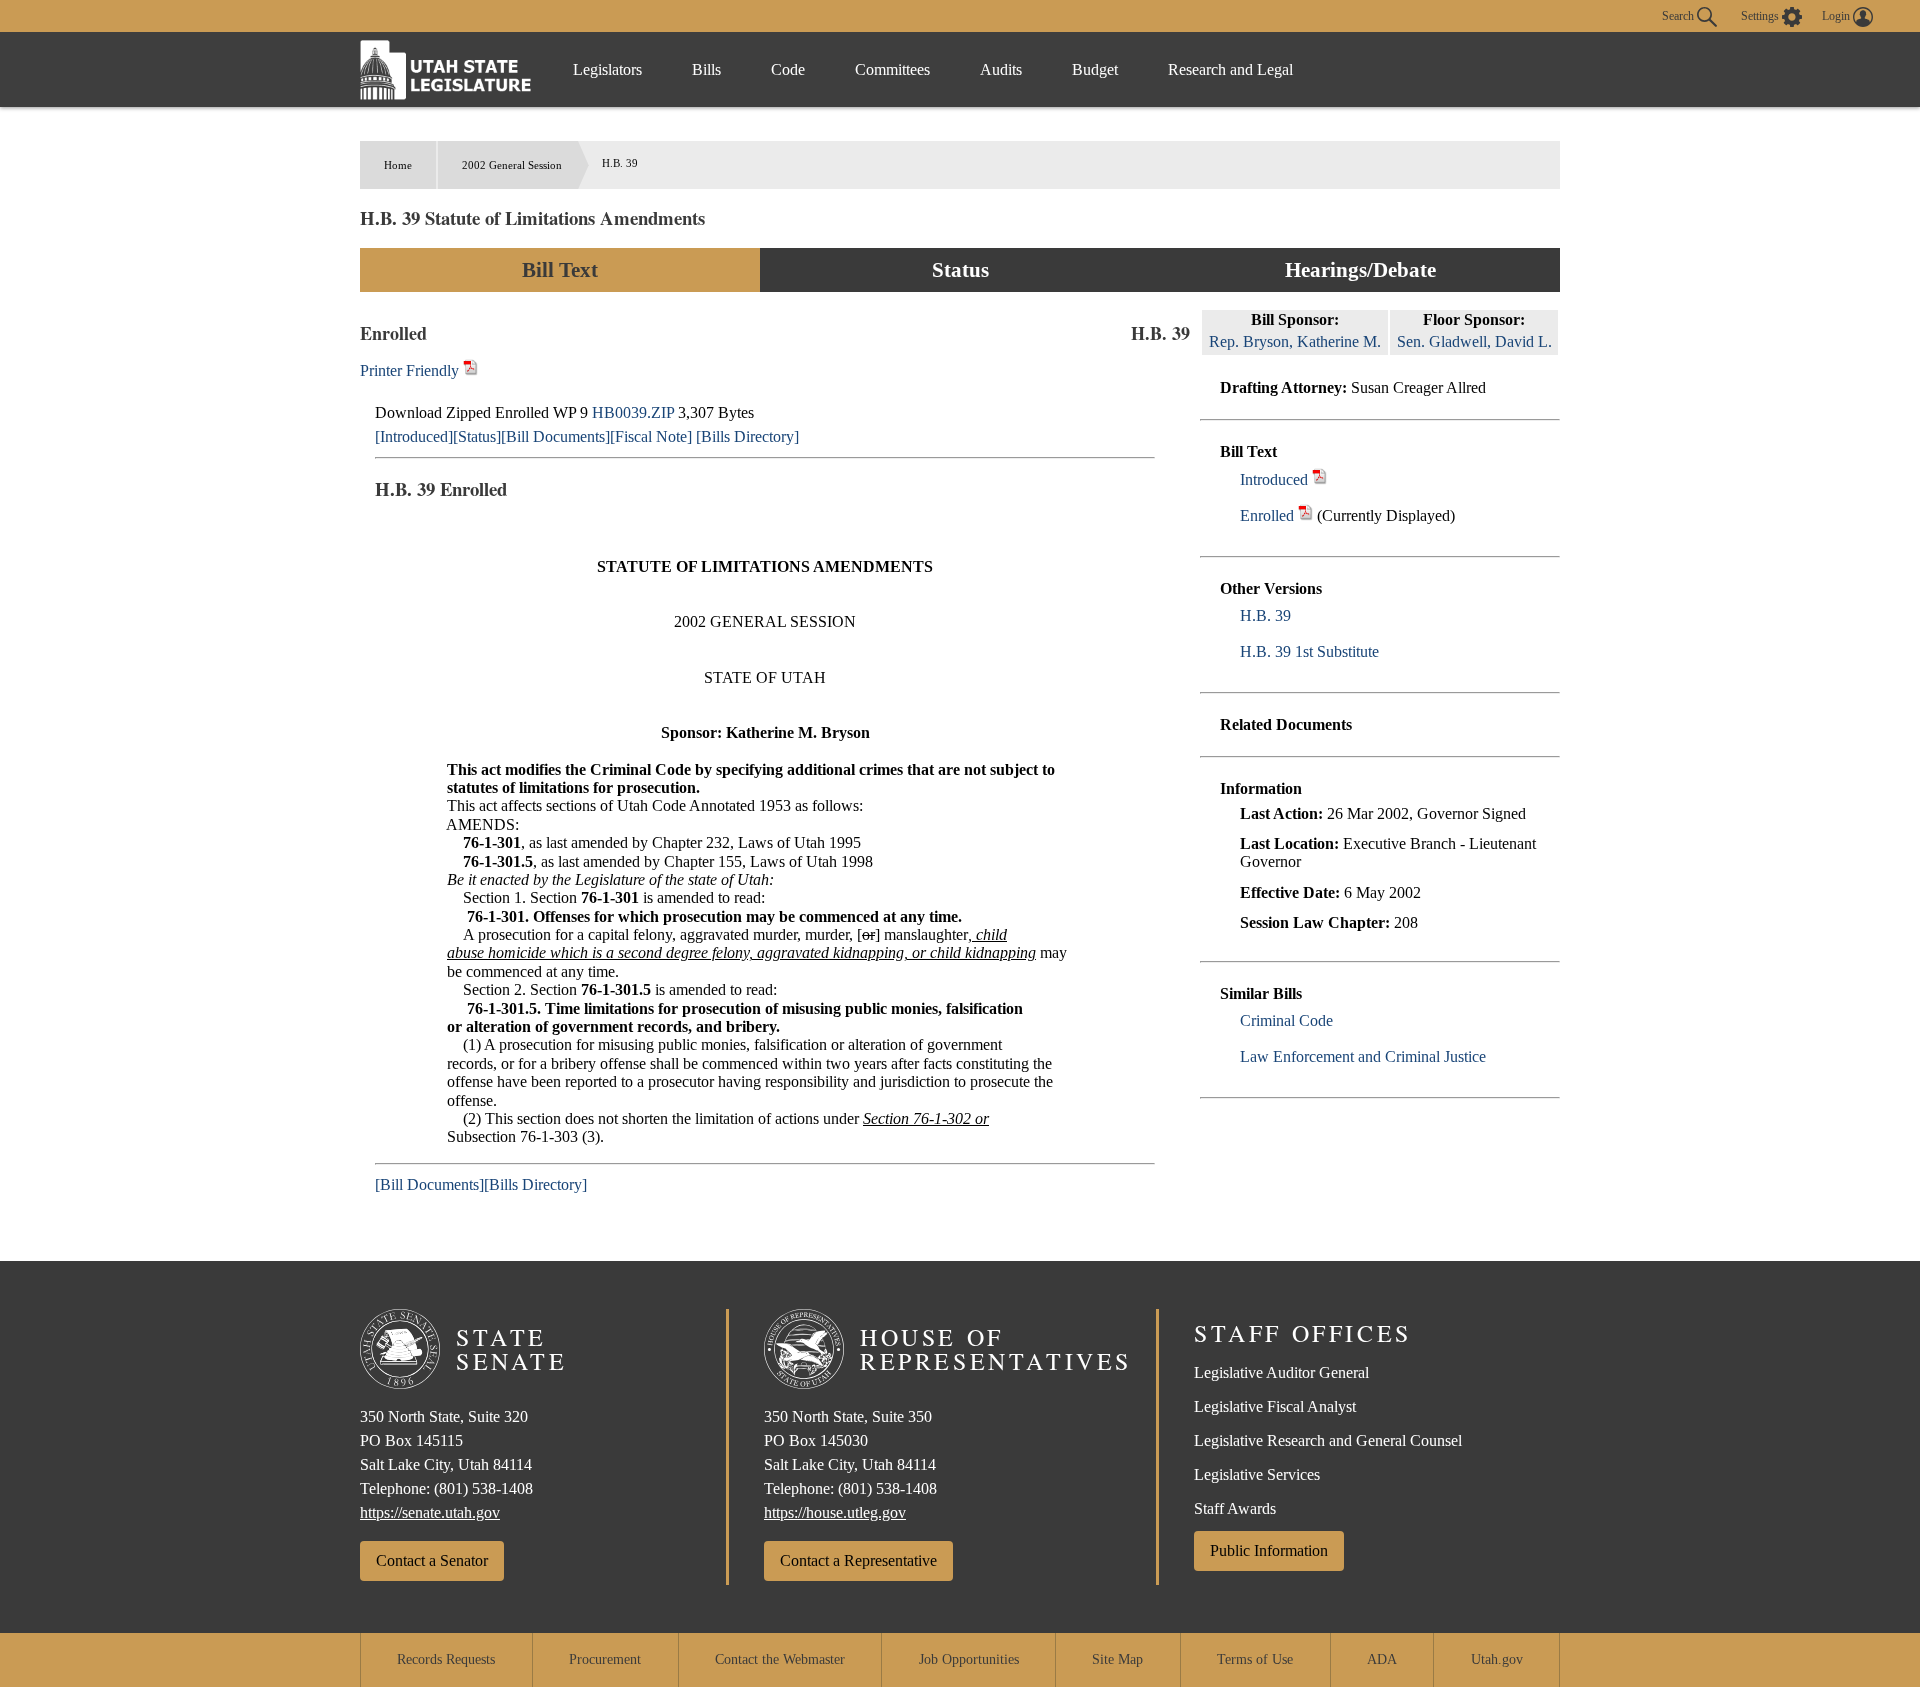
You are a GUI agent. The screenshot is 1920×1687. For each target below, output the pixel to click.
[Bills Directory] (747, 436)
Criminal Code (1286, 1020)
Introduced (1274, 479)
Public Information (1269, 1550)
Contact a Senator (432, 1560)
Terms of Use (1255, 1659)
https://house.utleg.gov (835, 1512)
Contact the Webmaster (780, 1659)
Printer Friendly (411, 370)
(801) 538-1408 (483, 1488)
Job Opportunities (969, 1659)
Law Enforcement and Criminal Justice (1363, 1056)
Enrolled (1267, 515)
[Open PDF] (1319, 479)
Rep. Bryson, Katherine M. (1295, 341)
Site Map (1117, 1659)
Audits (1001, 69)
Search (1679, 15)
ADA (1382, 1659)
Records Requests (446, 1659)
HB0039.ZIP (633, 412)
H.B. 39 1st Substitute (1309, 651)
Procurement (605, 1659)
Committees (892, 69)
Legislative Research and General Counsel (1328, 1440)
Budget (1095, 69)
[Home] (446, 69)
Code (788, 69)
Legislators (607, 69)
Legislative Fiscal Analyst (1275, 1406)
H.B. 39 (1265, 615)
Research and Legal (1230, 69)
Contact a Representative (858, 1560)
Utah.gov (1497, 1659)
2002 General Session (512, 165)
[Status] (477, 436)
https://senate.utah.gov (430, 1512)
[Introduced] (414, 436)
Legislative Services (1257, 1474)
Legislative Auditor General (1281, 1372)
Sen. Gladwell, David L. (1474, 341)
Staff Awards (1235, 1508)
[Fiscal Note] (651, 436)
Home (398, 165)
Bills (706, 69)
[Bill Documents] (555, 436)
